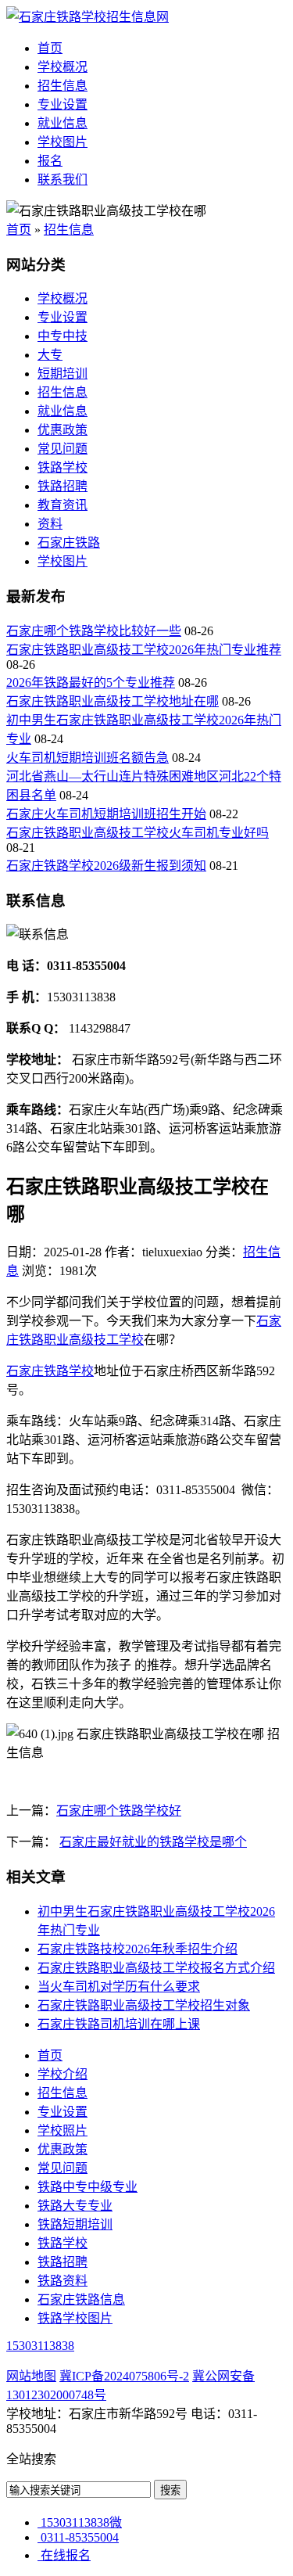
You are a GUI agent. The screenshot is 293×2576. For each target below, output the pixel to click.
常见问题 (63, 449)
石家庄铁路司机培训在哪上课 (119, 2024)
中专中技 (63, 336)
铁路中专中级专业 (88, 2187)
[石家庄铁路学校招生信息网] (88, 17)
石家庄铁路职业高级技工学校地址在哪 (113, 701)
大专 (50, 355)
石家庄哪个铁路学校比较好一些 (94, 631)
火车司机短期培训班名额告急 (88, 758)
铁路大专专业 (75, 2206)
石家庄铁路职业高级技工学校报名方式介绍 (156, 1968)
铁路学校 (63, 467)
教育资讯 (63, 505)
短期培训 (63, 374)
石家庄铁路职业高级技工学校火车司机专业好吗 (138, 833)
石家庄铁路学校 (50, 1371)
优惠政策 (63, 430)
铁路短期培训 (75, 2224)
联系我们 (63, 180)
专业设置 (63, 104)
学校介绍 (63, 2074)
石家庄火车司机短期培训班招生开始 (106, 814)
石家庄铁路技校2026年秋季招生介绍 (138, 1949)
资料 (50, 524)
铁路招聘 (63, 486)
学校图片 (63, 142)
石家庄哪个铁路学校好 (119, 1811)
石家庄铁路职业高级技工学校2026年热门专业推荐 (144, 650)
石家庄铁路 (69, 543)
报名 (50, 161)
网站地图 (31, 2376)
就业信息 (63, 123)
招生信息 (63, 86)
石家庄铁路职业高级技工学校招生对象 (144, 2005)
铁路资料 (63, 2281)
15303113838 (40, 2346)
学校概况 (63, 67)
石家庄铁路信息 (81, 2299)
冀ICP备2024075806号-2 (124, 2376)
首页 (50, 48)
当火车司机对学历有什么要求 (119, 1987)
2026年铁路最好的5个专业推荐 (91, 683)
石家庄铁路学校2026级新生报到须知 (106, 866)
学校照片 (63, 2130)
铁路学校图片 (75, 2318)
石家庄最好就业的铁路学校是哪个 (153, 1842)
